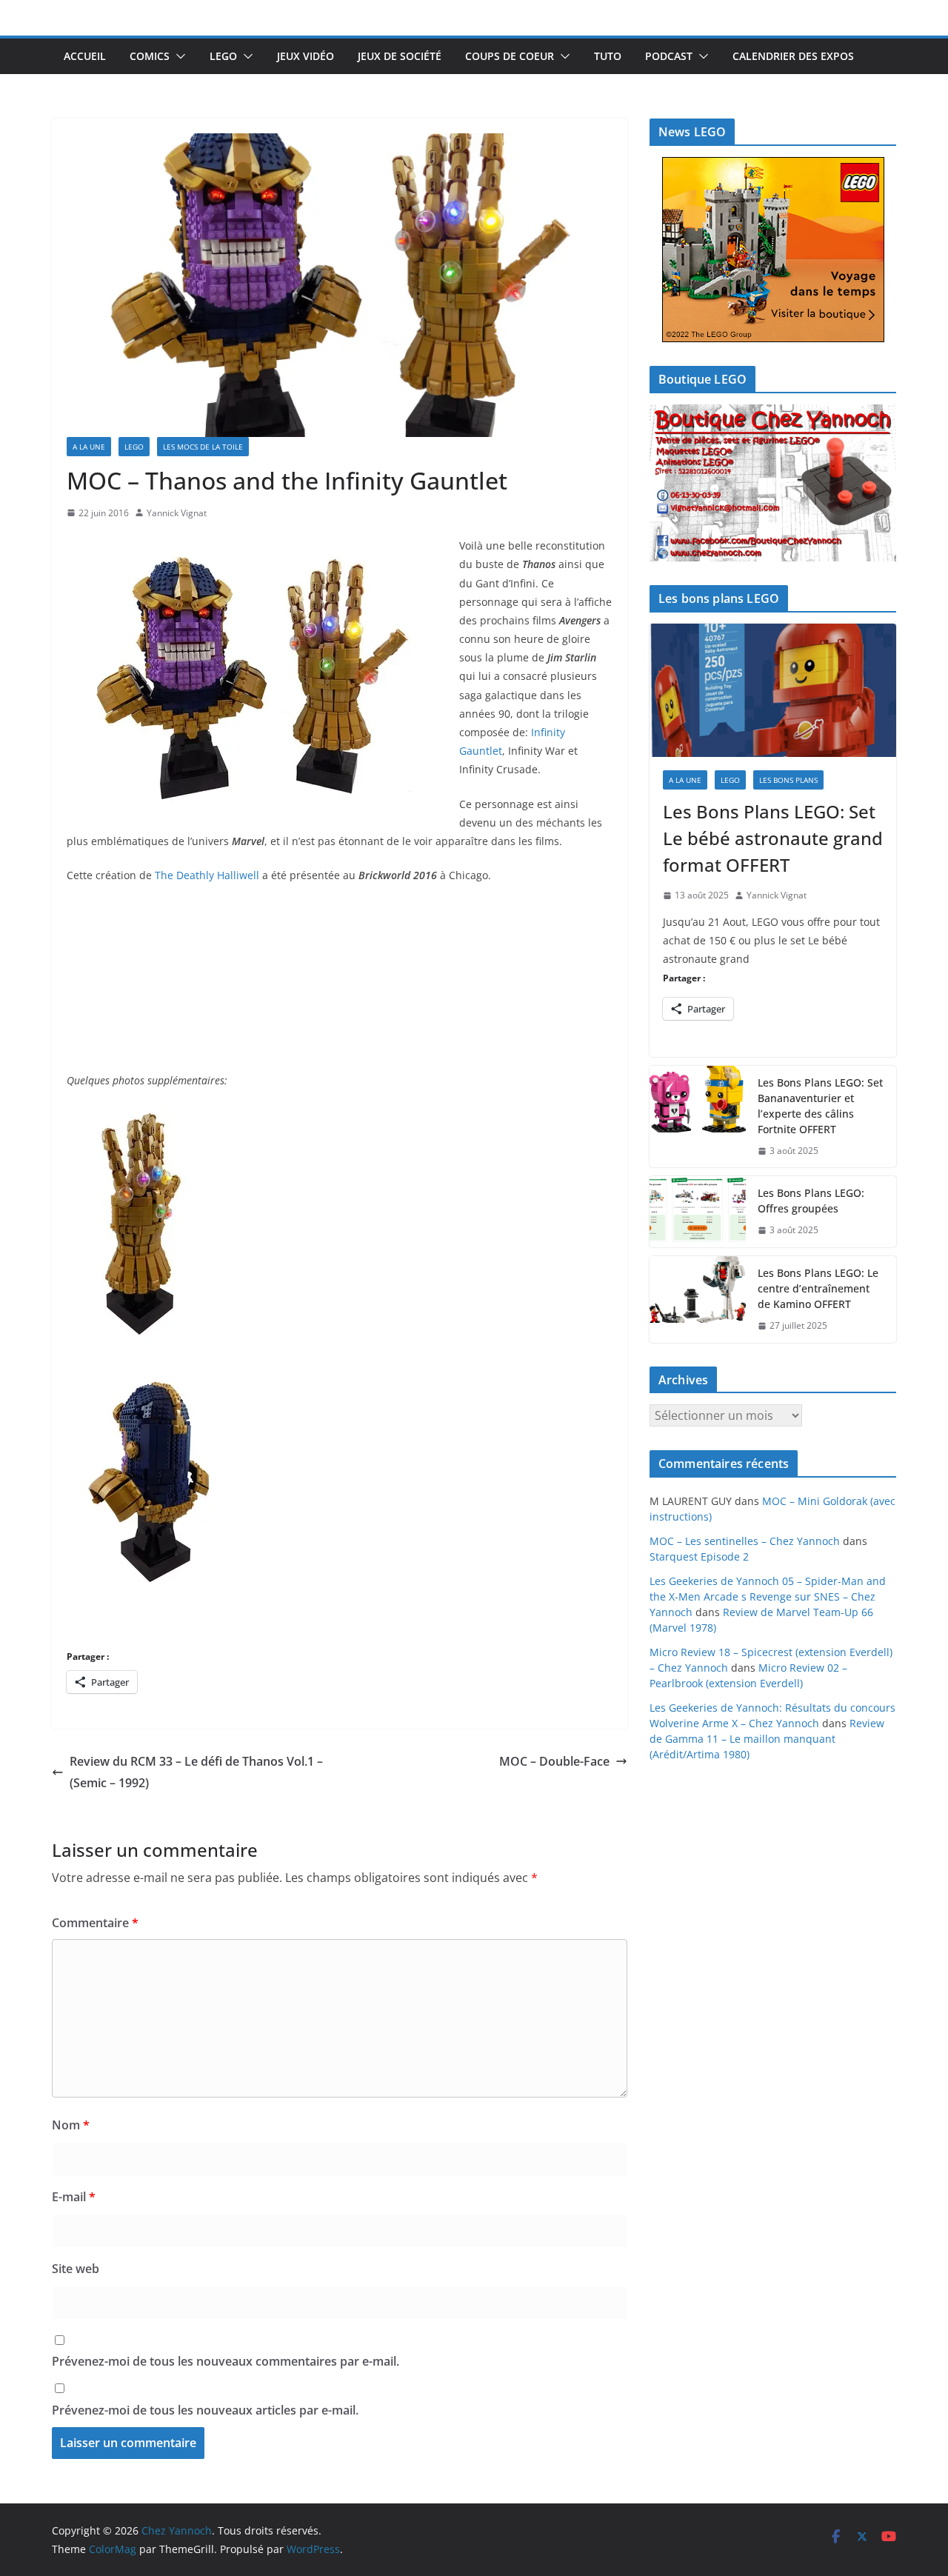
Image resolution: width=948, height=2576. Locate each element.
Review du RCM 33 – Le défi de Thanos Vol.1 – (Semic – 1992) (196, 1772)
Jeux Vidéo (306, 56)
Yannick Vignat (177, 513)
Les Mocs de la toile (203, 447)
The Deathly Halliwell (207, 875)
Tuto (608, 56)
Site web (76, 2269)
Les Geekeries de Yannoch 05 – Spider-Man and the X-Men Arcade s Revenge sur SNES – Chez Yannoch (768, 1596)
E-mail (74, 2197)
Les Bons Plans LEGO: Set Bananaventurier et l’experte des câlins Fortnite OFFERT (820, 1106)
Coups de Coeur (510, 56)
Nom (71, 2125)
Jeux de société (400, 56)
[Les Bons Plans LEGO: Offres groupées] (698, 1212)
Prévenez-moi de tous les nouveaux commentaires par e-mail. (226, 2361)
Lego (223, 56)
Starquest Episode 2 (699, 1556)
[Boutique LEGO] (773, 483)
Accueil (85, 56)
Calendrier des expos (793, 56)
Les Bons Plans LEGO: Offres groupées (811, 1201)
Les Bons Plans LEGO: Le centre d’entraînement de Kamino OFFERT (818, 1288)
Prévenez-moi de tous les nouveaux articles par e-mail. (205, 2410)
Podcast (669, 56)
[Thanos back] (151, 1367)
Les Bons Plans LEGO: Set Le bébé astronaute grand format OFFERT (773, 838)
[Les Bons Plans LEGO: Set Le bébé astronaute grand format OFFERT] (773, 690)
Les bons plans (788, 780)
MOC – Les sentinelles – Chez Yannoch (745, 1541)
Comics (150, 56)
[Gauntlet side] (138, 1114)
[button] (178, 56)
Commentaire (95, 1923)
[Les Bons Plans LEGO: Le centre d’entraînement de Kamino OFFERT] (698, 1299)
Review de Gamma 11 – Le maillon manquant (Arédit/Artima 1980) (767, 1739)
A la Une (89, 447)
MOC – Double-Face (554, 1761)
